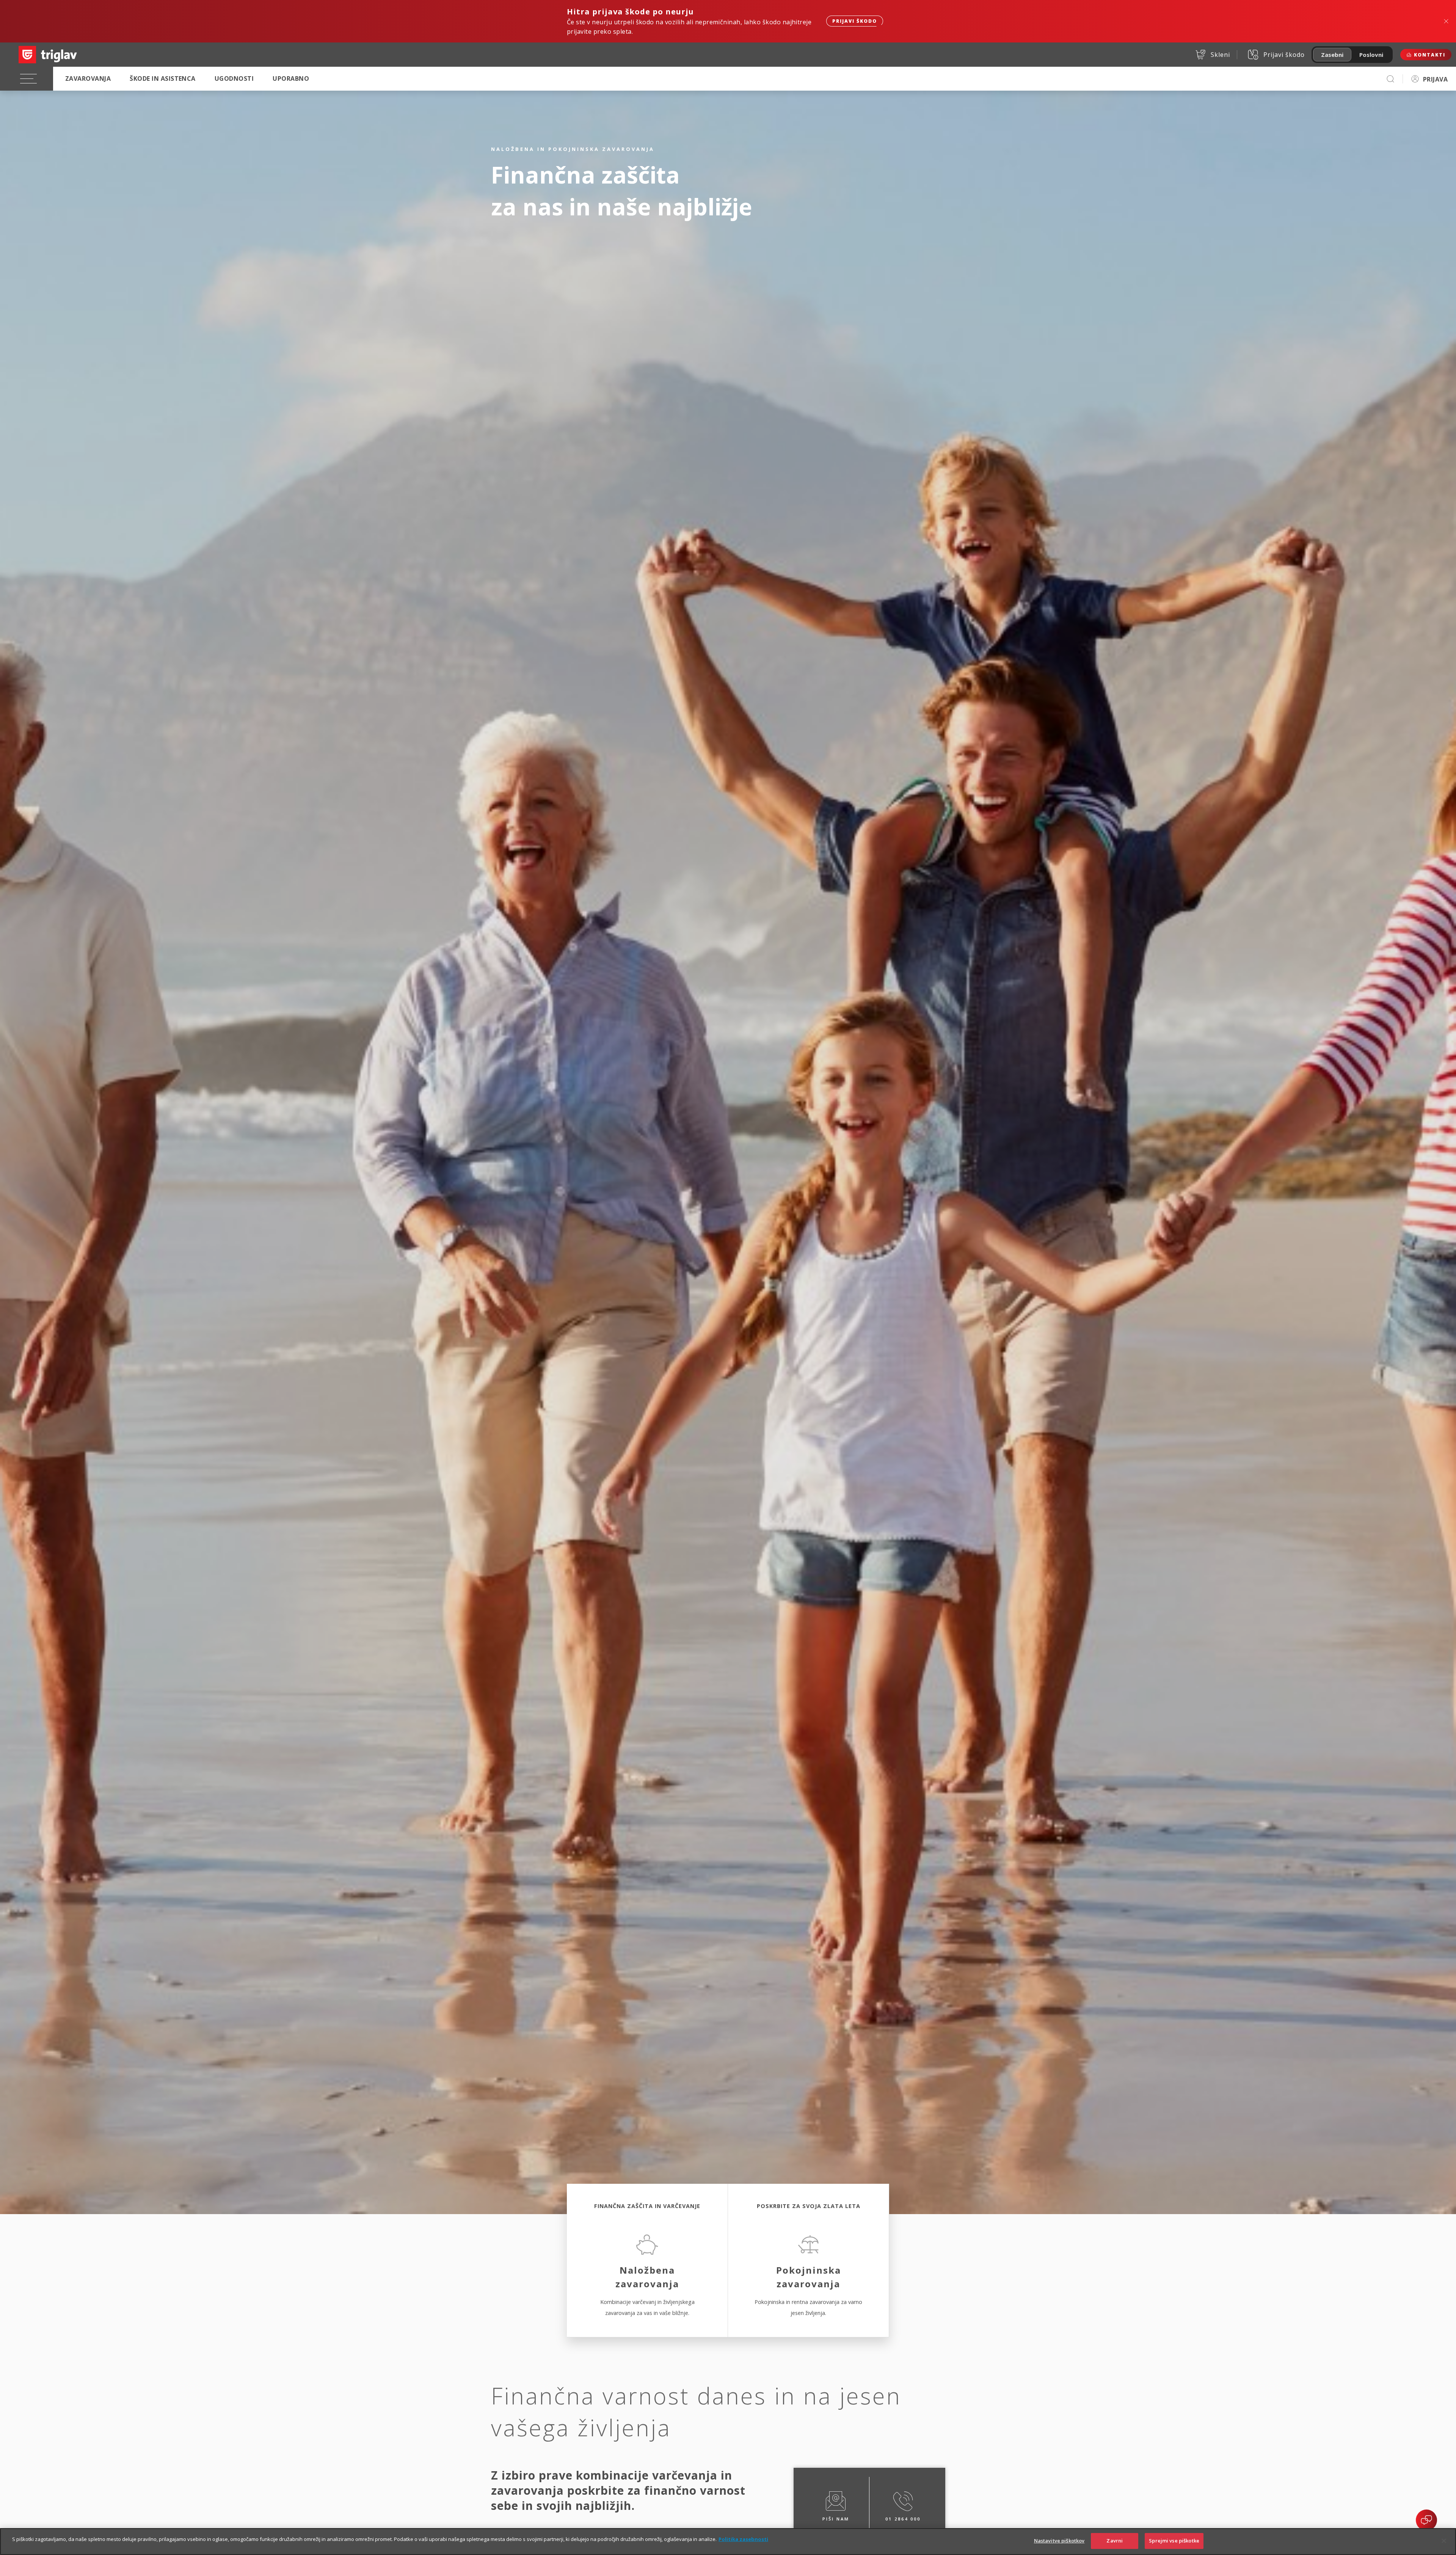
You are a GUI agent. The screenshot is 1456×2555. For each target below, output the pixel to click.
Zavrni (1115, 2541)
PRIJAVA (1435, 79)
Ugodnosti (234, 78)
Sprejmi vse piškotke (1174, 2541)
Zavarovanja (88, 78)
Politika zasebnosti (743, 2539)
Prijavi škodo (855, 21)
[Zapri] (1444, 2541)
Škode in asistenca (163, 78)
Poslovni (1371, 55)
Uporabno (291, 78)
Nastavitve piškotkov (1059, 2541)
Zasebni (1332, 55)
